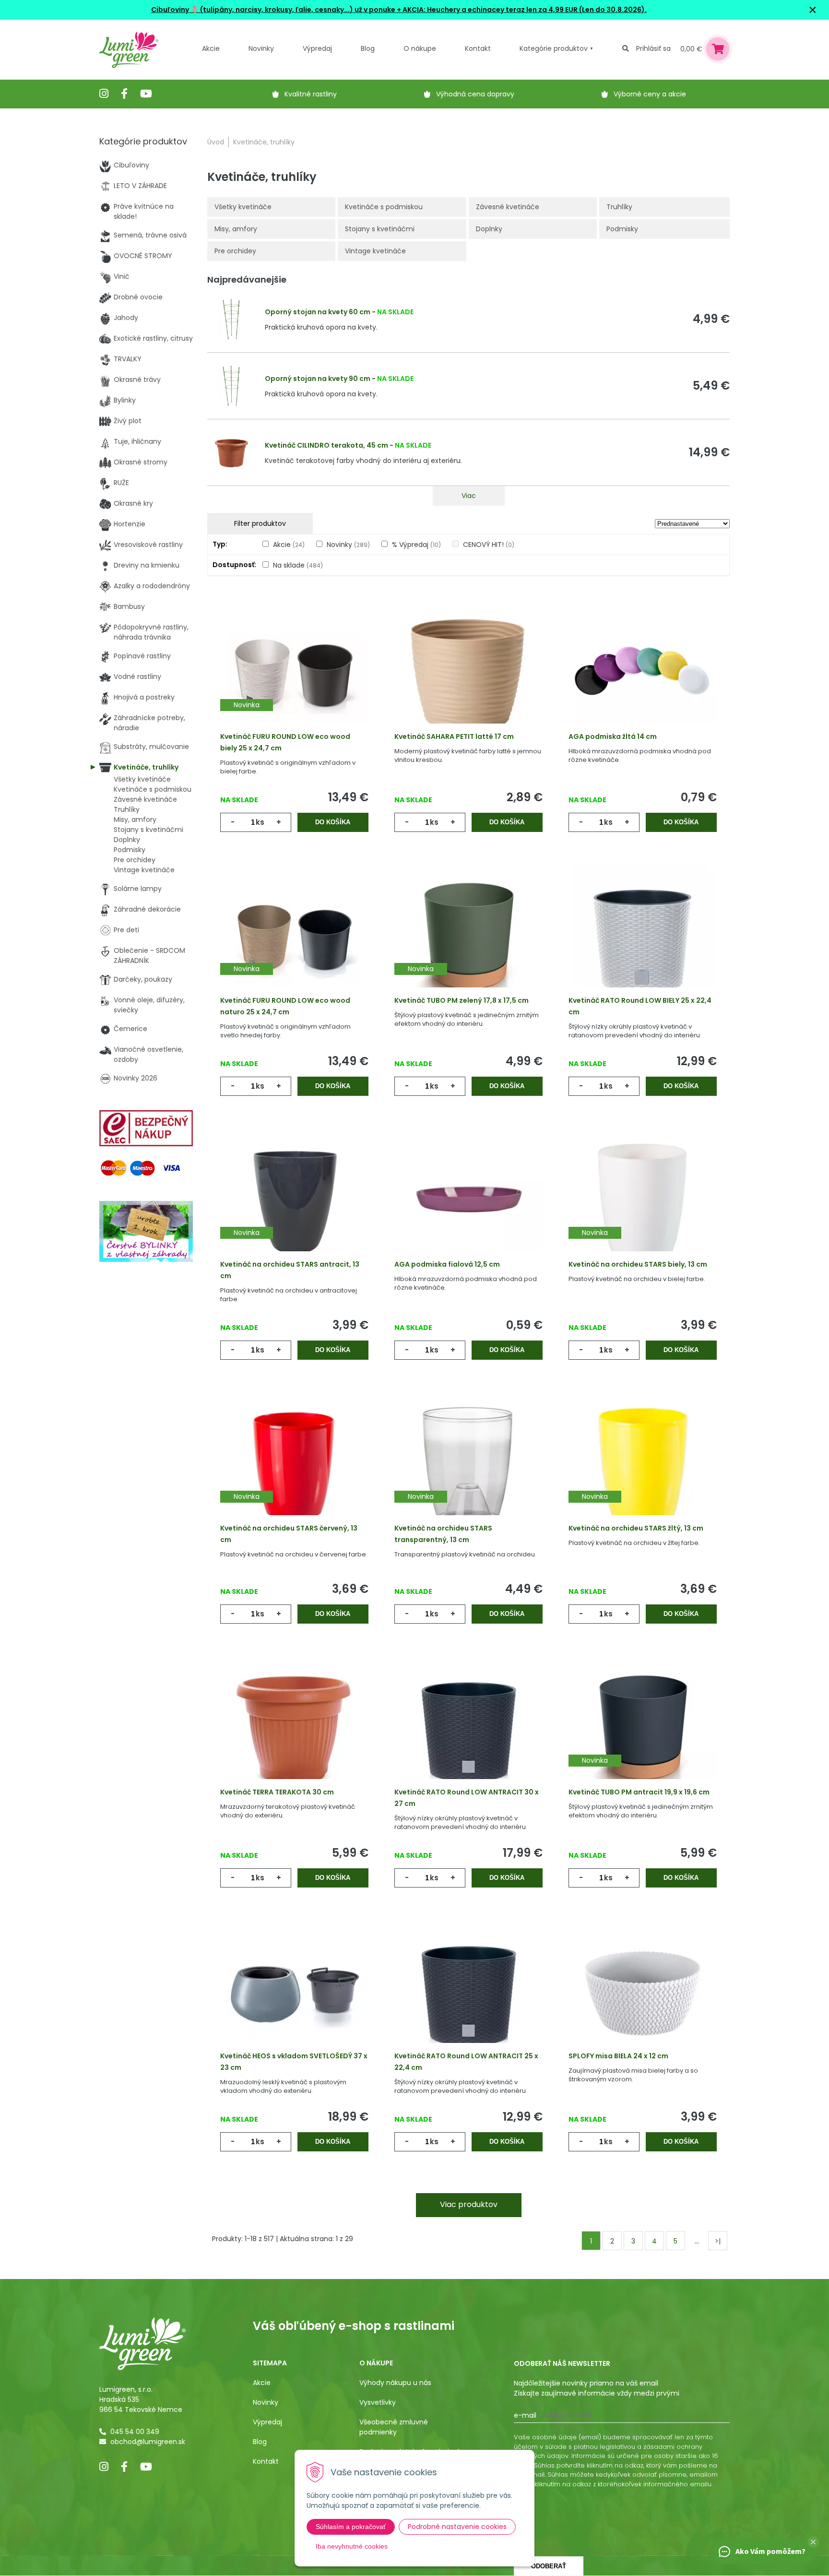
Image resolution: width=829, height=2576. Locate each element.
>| (718, 2241)
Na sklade (298, 565)
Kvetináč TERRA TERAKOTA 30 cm (277, 1792)
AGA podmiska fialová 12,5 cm (447, 1264)
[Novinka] (294, 674)
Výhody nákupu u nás (395, 2383)
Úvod (216, 142)
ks (260, 822)
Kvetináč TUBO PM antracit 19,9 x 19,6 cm (639, 1792)
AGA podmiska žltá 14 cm (613, 736)
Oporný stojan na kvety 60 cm (318, 312)
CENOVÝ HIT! (489, 545)
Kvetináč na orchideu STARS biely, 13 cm (638, 1264)
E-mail (525, 2415)
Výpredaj (317, 48)
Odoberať (549, 2566)
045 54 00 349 (135, 2432)
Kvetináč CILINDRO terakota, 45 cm (326, 445)
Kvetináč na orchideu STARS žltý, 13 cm (636, 1528)
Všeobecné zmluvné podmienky (394, 2427)
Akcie (211, 48)
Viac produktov (469, 2204)
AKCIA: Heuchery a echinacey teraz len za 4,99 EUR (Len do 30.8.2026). (524, 10)
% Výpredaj (416, 545)
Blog (260, 2442)
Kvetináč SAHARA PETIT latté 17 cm (454, 736)
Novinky (261, 48)
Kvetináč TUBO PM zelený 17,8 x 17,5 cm (462, 1000)
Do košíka (333, 822)
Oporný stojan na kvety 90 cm (318, 379)
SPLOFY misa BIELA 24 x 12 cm (618, 2056)
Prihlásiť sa (653, 48)
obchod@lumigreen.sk (148, 2442)
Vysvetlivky (378, 2402)
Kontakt (266, 2461)
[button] (813, 2542)
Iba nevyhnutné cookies (352, 2546)
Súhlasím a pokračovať (351, 2527)
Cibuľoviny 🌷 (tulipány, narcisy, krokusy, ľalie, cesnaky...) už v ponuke (273, 10)
